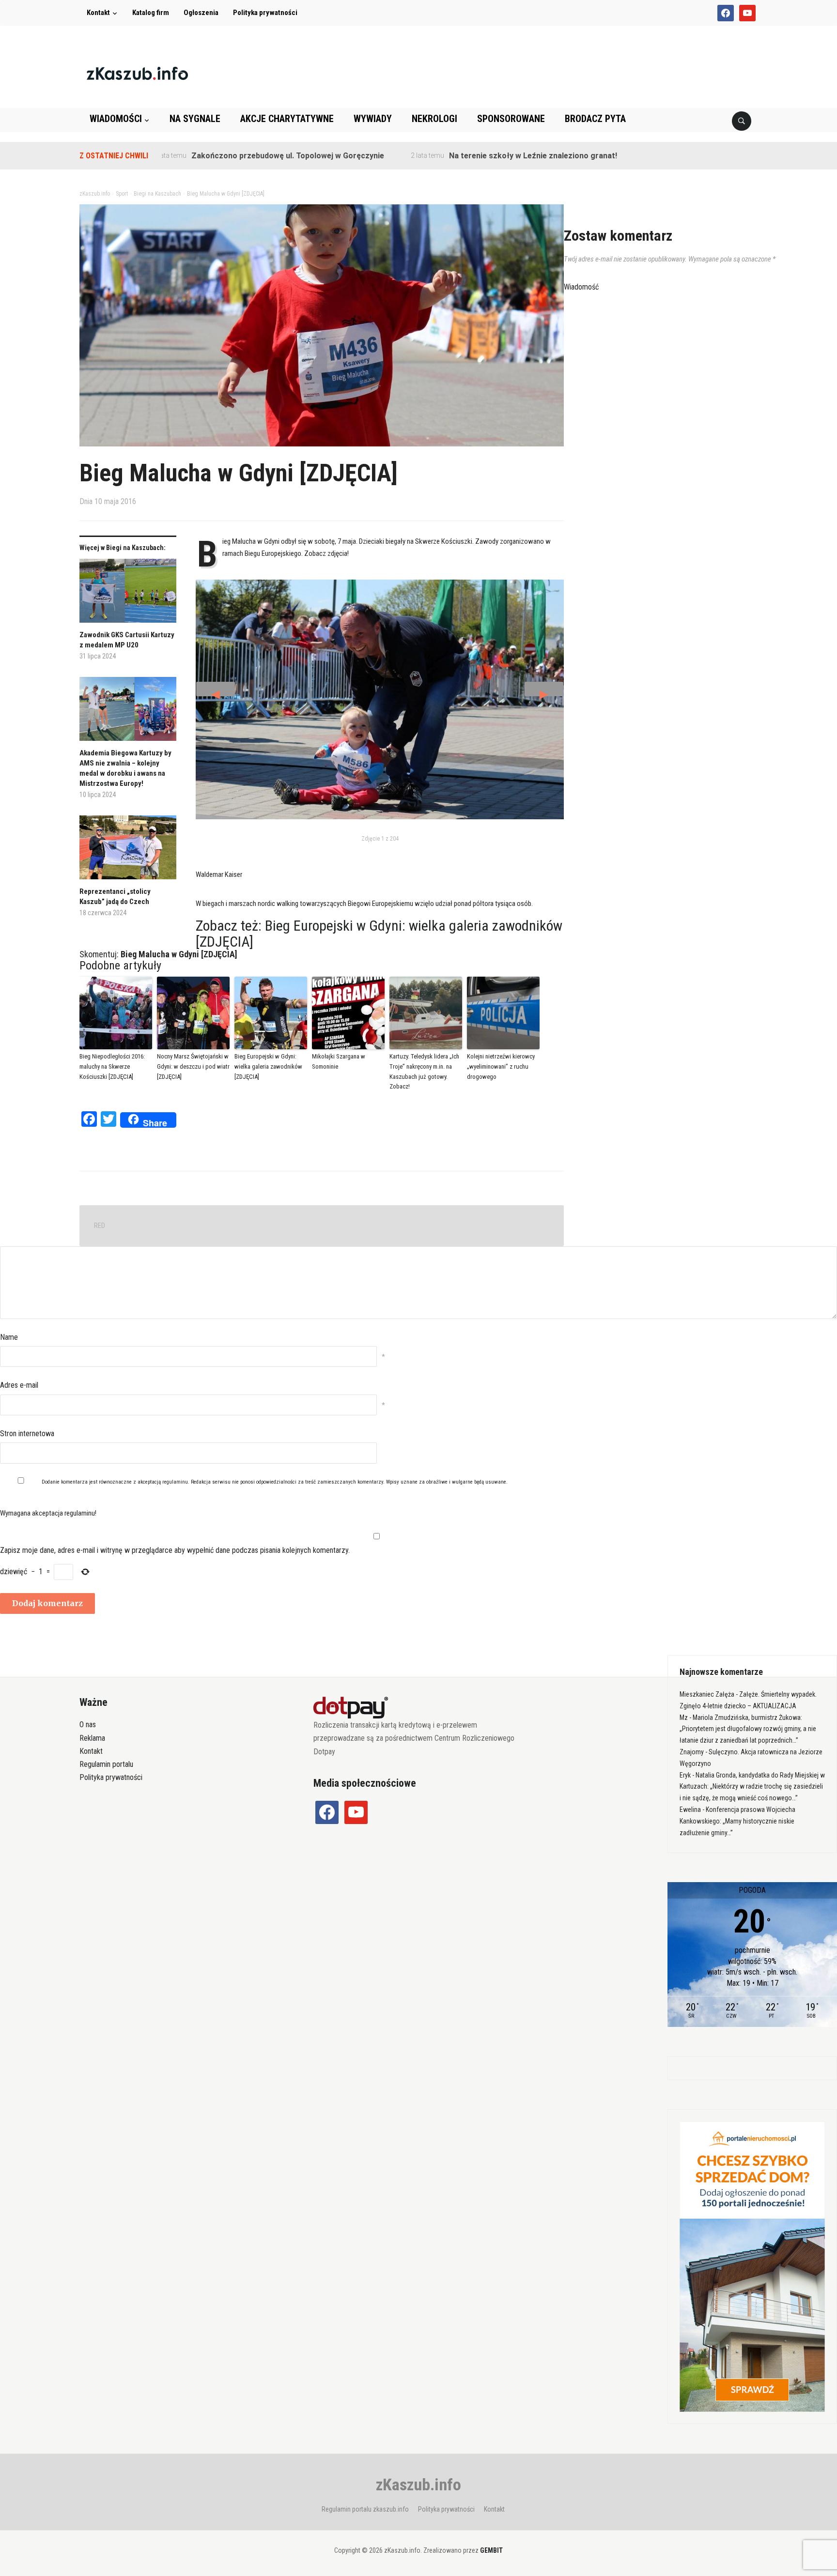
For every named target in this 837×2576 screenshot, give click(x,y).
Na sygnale (195, 119)
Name (9, 1337)
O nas (88, 1725)
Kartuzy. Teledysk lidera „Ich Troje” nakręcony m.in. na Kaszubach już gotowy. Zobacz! (424, 1071)
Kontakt (98, 13)
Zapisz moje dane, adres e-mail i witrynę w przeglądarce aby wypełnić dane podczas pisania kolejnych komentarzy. (175, 1550)
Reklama (92, 1738)
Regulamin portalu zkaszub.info (365, 2509)
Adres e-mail (19, 1385)
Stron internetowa (27, 1434)
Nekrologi (434, 119)
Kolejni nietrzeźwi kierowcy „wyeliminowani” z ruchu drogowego (501, 1066)
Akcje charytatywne (287, 119)
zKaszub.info (418, 2484)
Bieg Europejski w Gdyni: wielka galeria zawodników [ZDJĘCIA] (379, 934)
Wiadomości (116, 119)
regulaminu (175, 1482)
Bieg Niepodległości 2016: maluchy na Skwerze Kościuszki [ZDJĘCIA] (112, 1066)
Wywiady (373, 119)
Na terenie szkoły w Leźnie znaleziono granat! (462, 156)
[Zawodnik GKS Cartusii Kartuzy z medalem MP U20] (128, 594)
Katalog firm (151, 13)
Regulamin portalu (106, 1764)
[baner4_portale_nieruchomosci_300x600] (752, 2266)
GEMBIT (491, 2550)
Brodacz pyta (595, 119)
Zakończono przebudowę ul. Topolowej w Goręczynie (217, 156)
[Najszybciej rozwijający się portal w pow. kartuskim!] (137, 73)
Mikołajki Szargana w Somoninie (339, 1061)
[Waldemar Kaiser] (380, 700)
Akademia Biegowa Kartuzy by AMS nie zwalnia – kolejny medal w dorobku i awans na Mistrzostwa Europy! (125, 768)
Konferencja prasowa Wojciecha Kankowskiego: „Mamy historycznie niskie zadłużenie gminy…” (737, 1821)
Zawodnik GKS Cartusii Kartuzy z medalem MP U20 (127, 640)
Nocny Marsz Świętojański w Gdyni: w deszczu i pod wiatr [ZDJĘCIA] (193, 1066)
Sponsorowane (511, 119)
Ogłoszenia (201, 13)
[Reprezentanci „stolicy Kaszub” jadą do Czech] (128, 851)
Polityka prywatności (265, 13)
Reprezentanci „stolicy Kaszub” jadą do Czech (115, 897)
